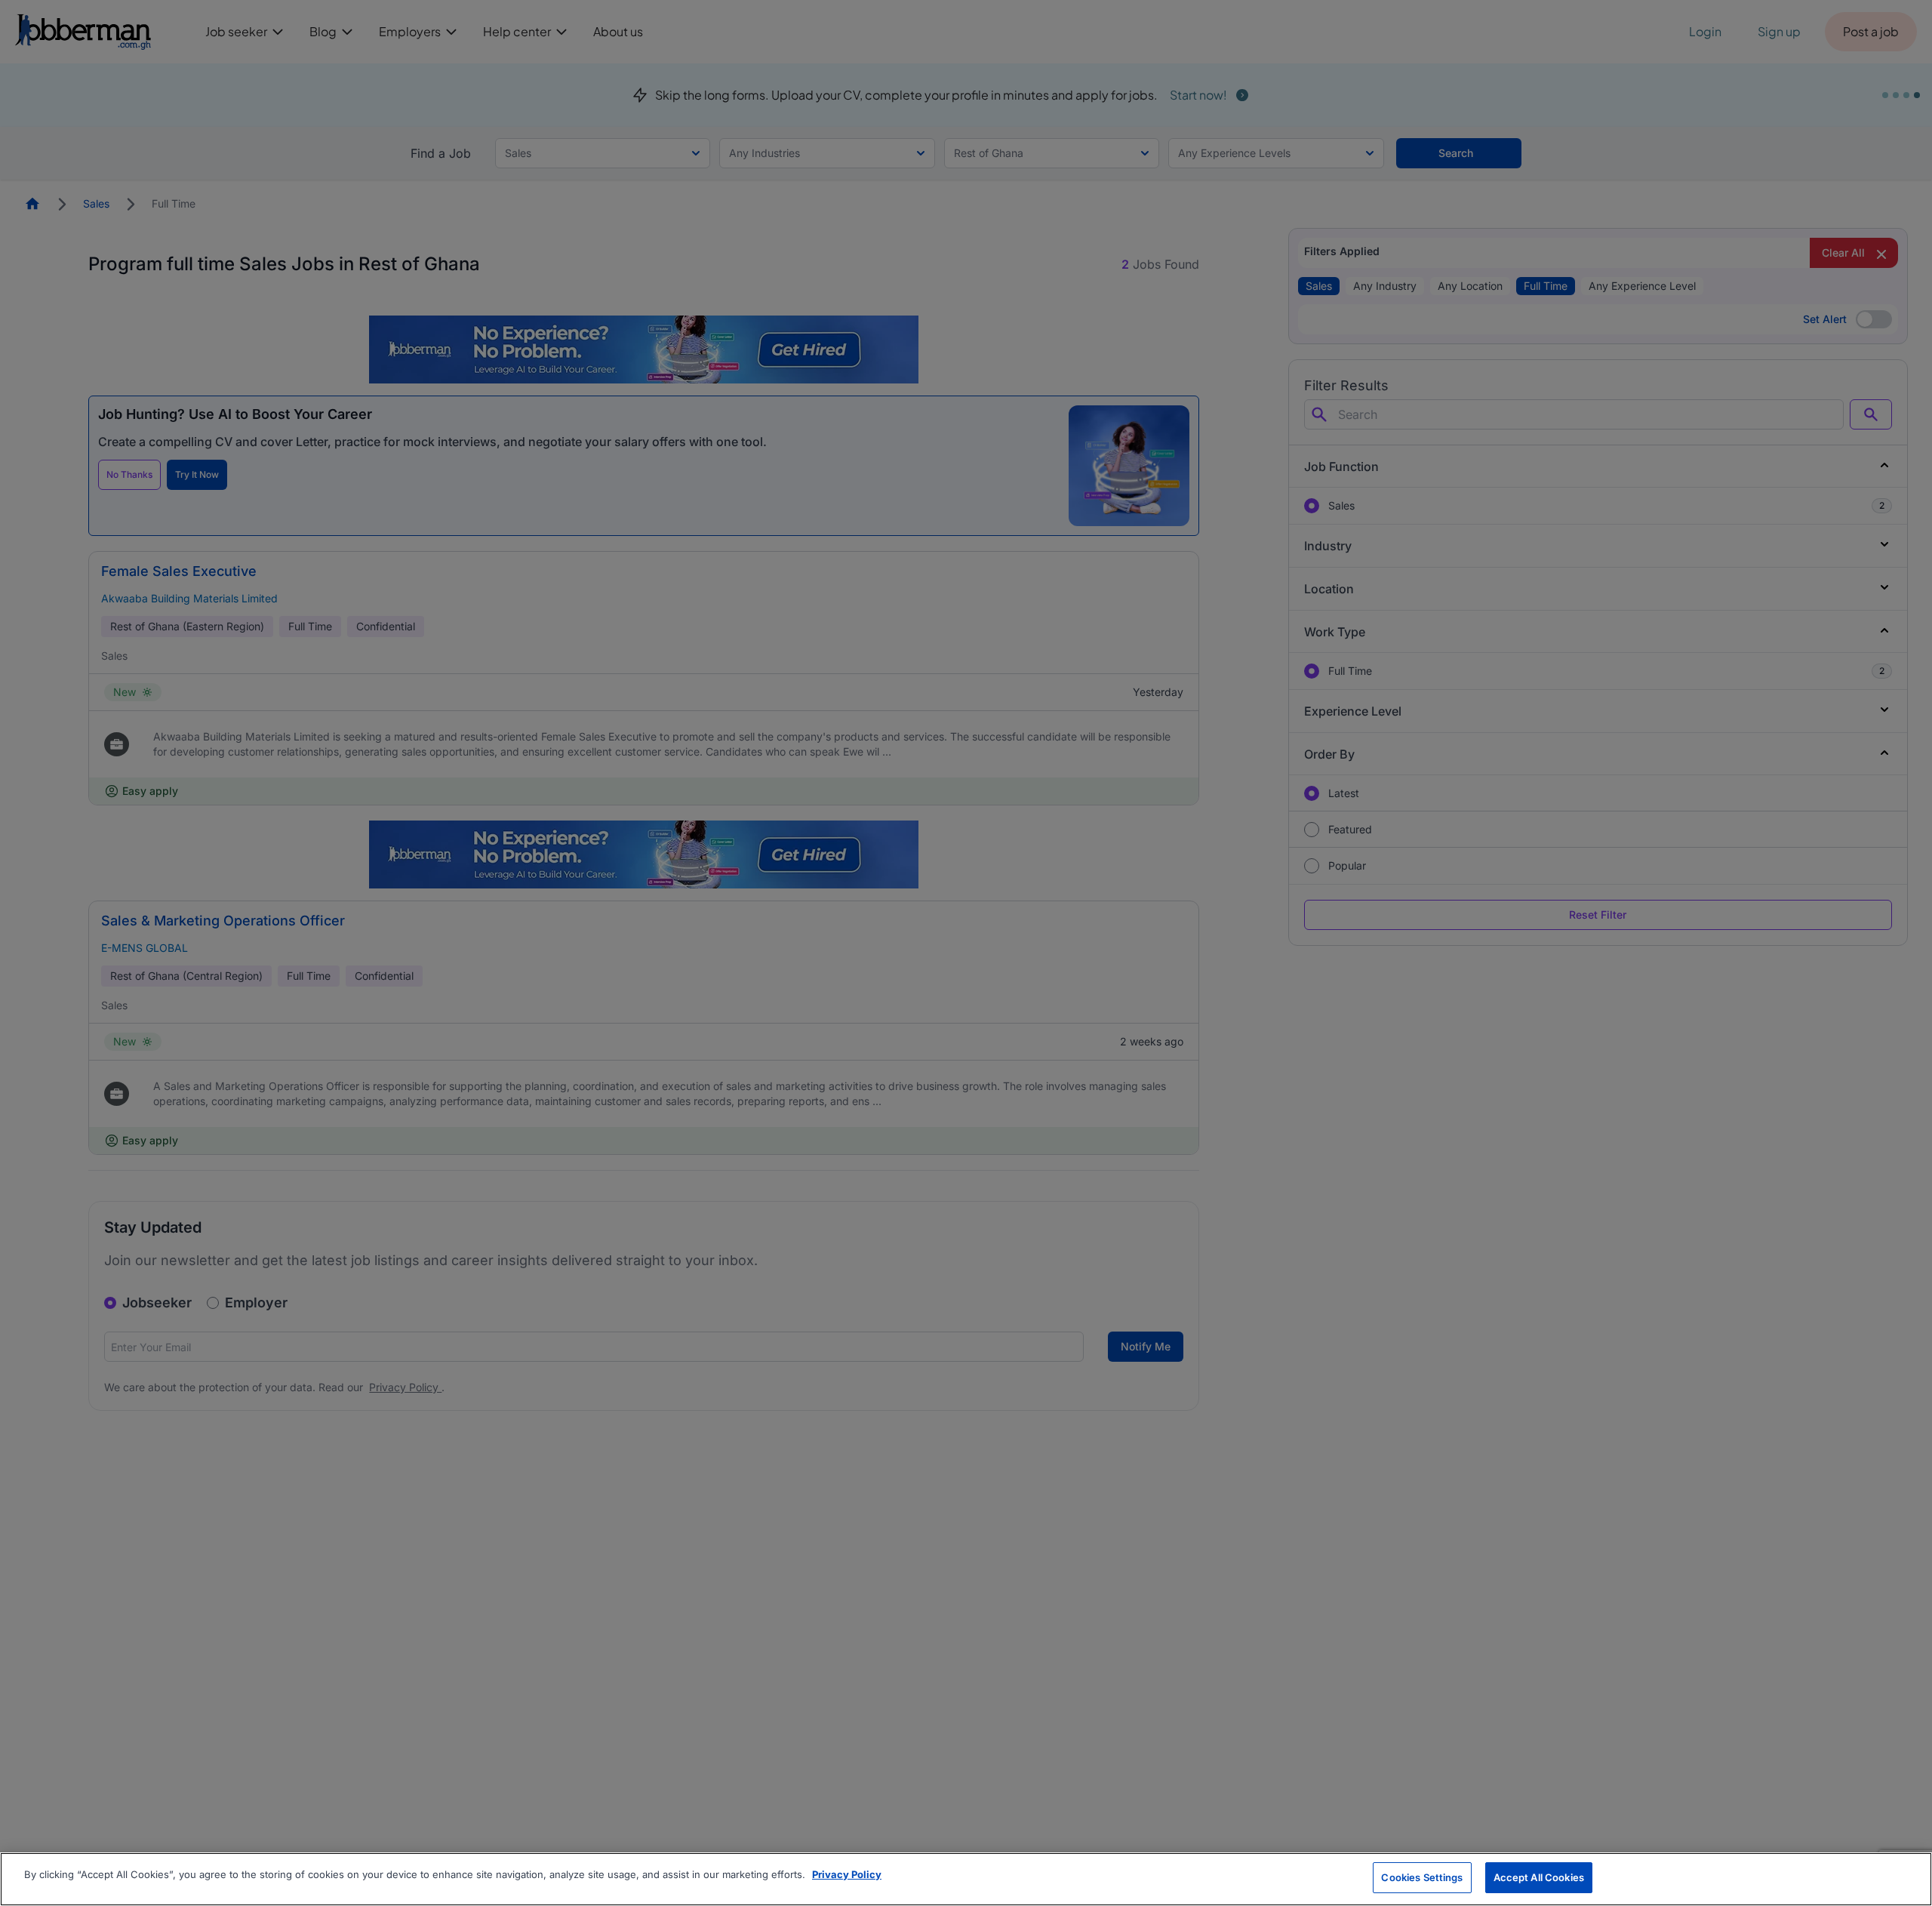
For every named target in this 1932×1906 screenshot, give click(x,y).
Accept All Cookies (1539, 1877)
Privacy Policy (847, 1874)
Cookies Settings (1422, 1877)
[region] (966, 1879)
